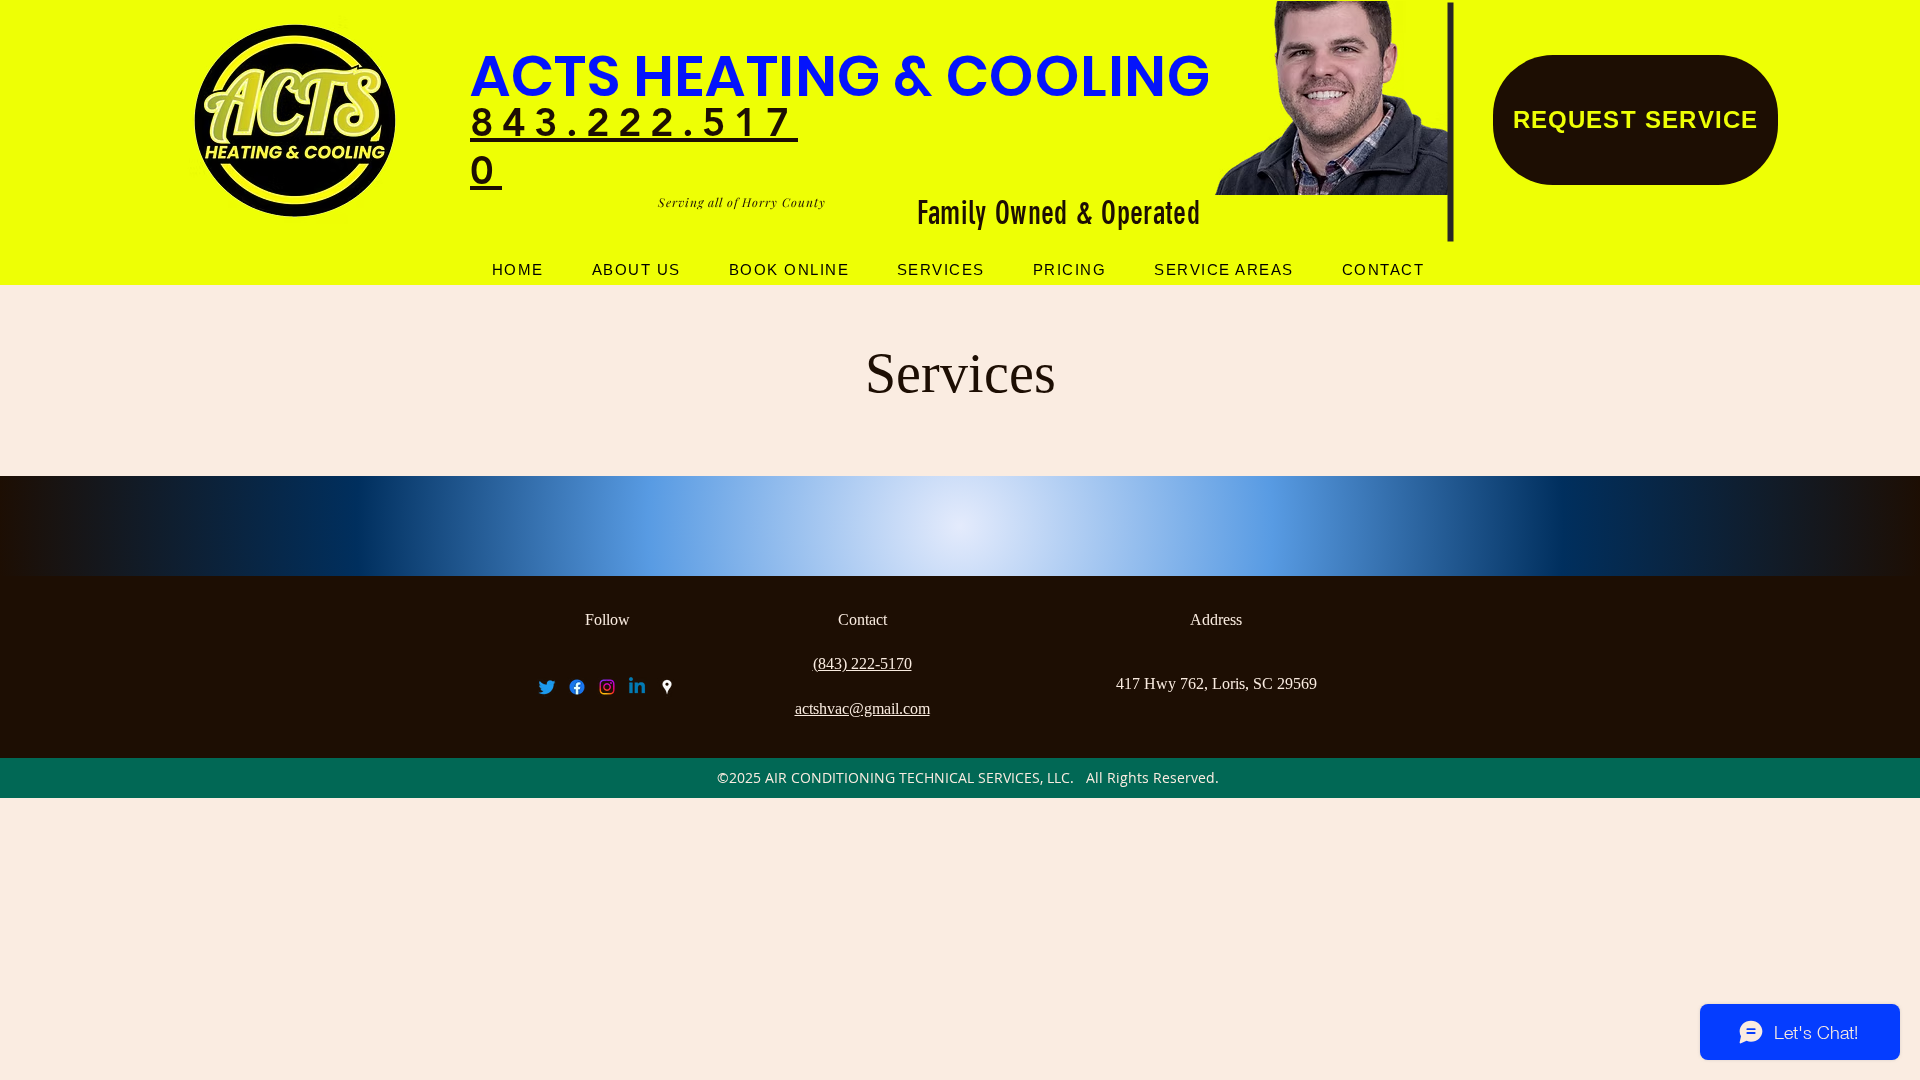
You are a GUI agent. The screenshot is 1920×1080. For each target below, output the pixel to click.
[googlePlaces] (667, 687)
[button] (941, 269)
